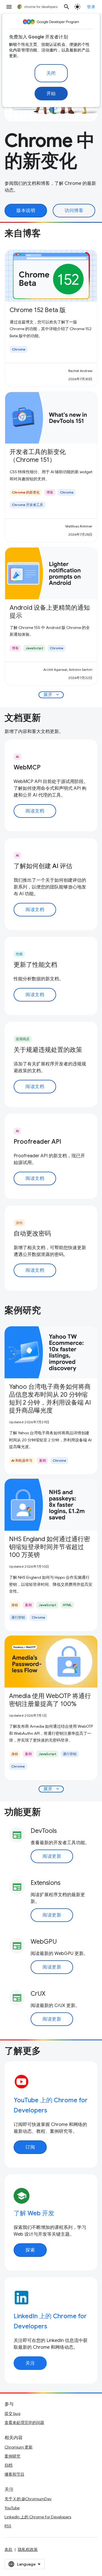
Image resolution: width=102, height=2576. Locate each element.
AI (17, 757)
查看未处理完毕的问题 (24, 2423)
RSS (8, 2526)
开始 (51, 94)
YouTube (12, 2508)
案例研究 (12, 2456)
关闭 (51, 73)
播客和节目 (14, 2474)
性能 (19, 954)
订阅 (30, 2147)
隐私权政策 (28, 2549)
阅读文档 (35, 811)
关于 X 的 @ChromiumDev (28, 2499)
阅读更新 (52, 1856)
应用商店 (23, 1039)
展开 (52, 695)
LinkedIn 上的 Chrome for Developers (38, 2517)
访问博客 (74, 211)
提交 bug (12, 2413)
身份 (19, 1223)
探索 (30, 2250)
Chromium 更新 (19, 2447)
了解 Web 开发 (34, 2213)
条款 (8, 2549)
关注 (30, 2363)
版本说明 (26, 211)
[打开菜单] (9, 7)
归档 (8, 2465)
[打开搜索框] (67, 7)
